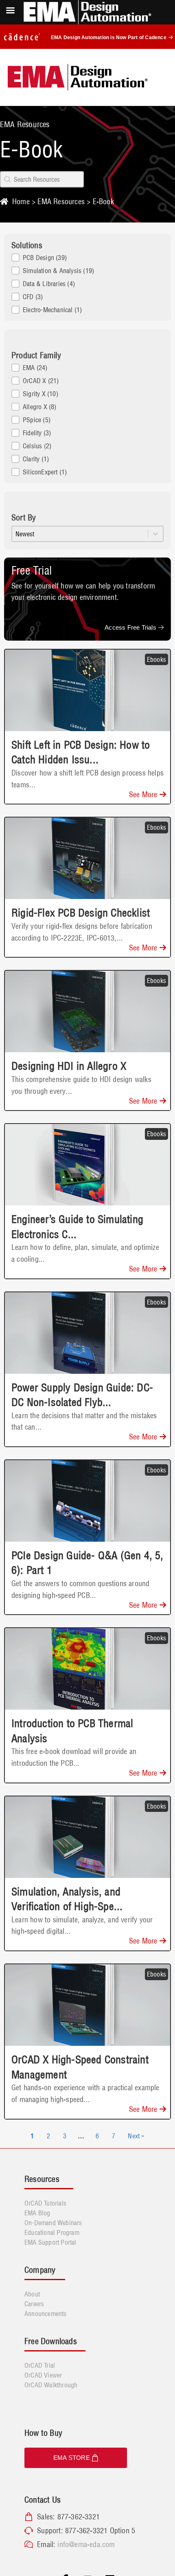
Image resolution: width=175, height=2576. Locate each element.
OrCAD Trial (40, 2365)
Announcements (46, 2314)
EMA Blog (37, 2213)
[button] (87, 258)
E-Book (103, 202)
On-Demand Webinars (53, 2223)
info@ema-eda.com (86, 2544)
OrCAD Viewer (43, 2375)
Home (21, 202)
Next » (136, 2136)
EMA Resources (61, 202)
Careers (34, 2304)
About (32, 2294)
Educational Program (52, 2232)
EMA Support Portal (50, 2242)
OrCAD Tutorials (45, 2203)
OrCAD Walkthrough (51, 2385)
